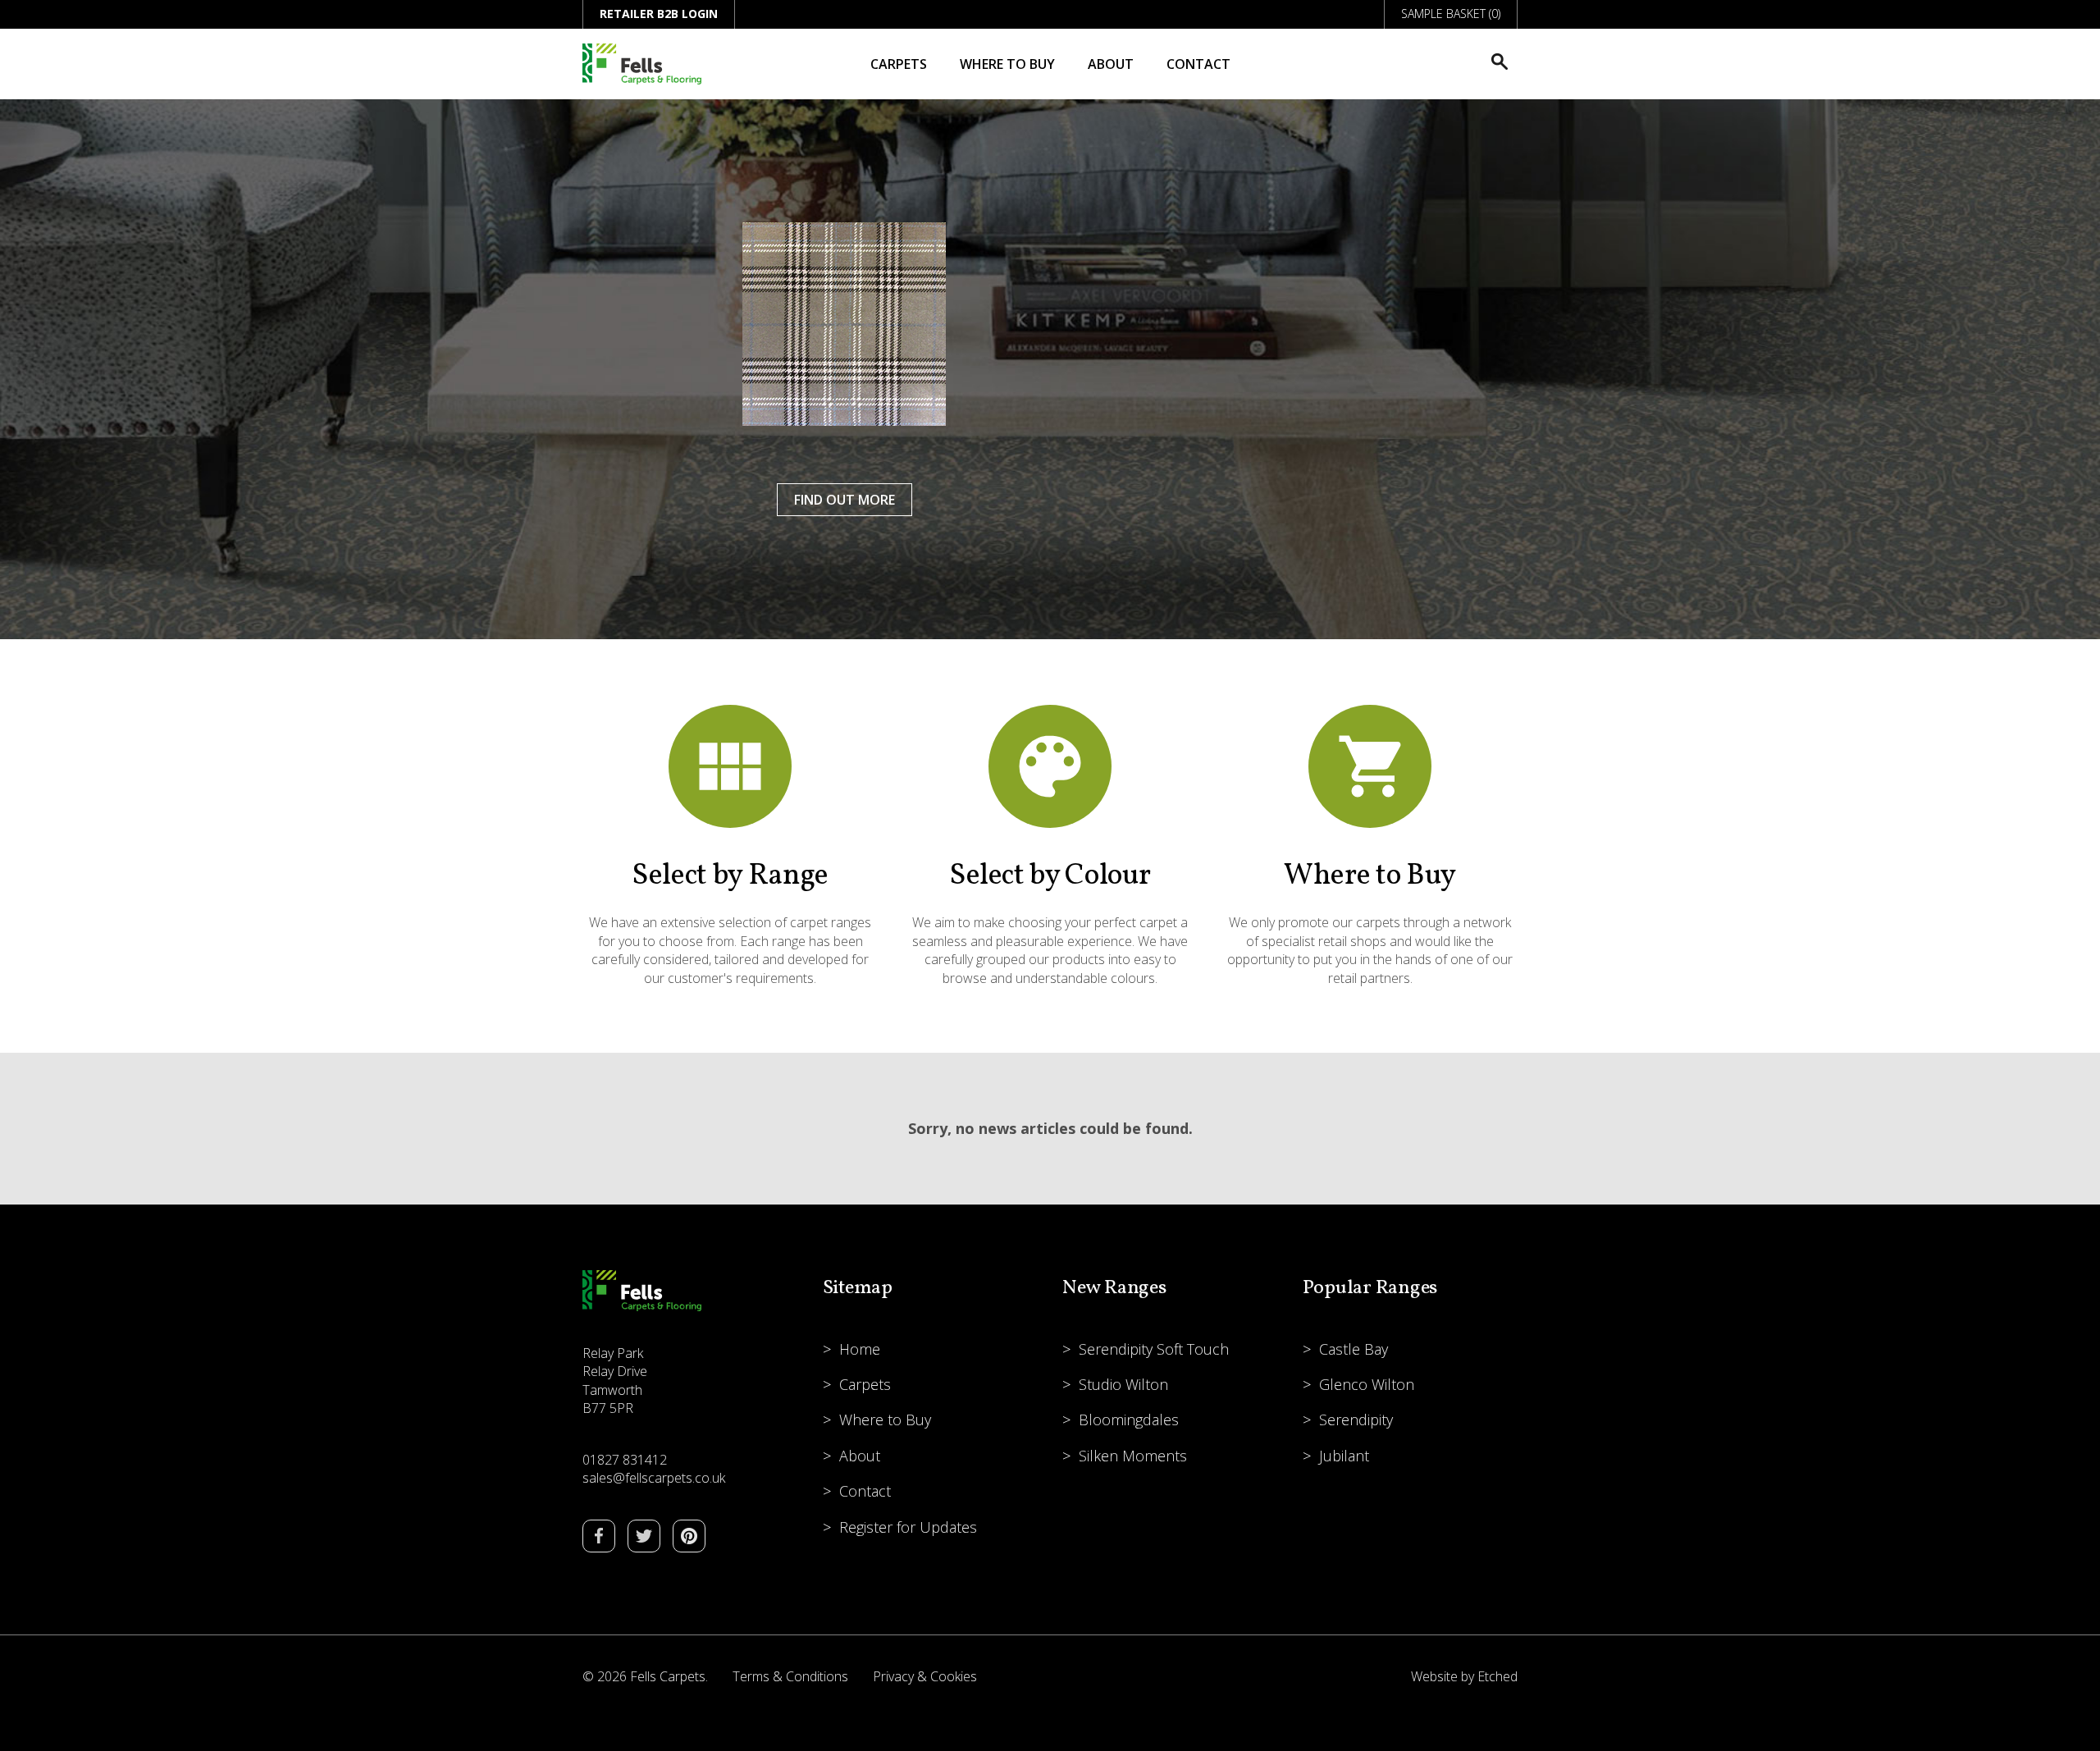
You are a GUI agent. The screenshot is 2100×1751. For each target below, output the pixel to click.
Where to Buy (1007, 64)
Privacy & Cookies (925, 1676)
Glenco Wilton (1367, 1384)
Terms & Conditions (790, 1676)
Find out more (845, 500)
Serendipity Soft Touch (1154, 1349)
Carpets (899, 64)
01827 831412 (625, 1460)
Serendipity (1356, 1420)
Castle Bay (1354, 1349)
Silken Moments (1133, 1456)
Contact (1198, 64)
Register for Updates (908, 1527)
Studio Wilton (1123, 1384)
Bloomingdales (1129, 1420)
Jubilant (1344, 1456)
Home (860, 1349)
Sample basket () (1451, 14)
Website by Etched (1464, 1676)
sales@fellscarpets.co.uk (654, 1478)
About (1111, 64)
